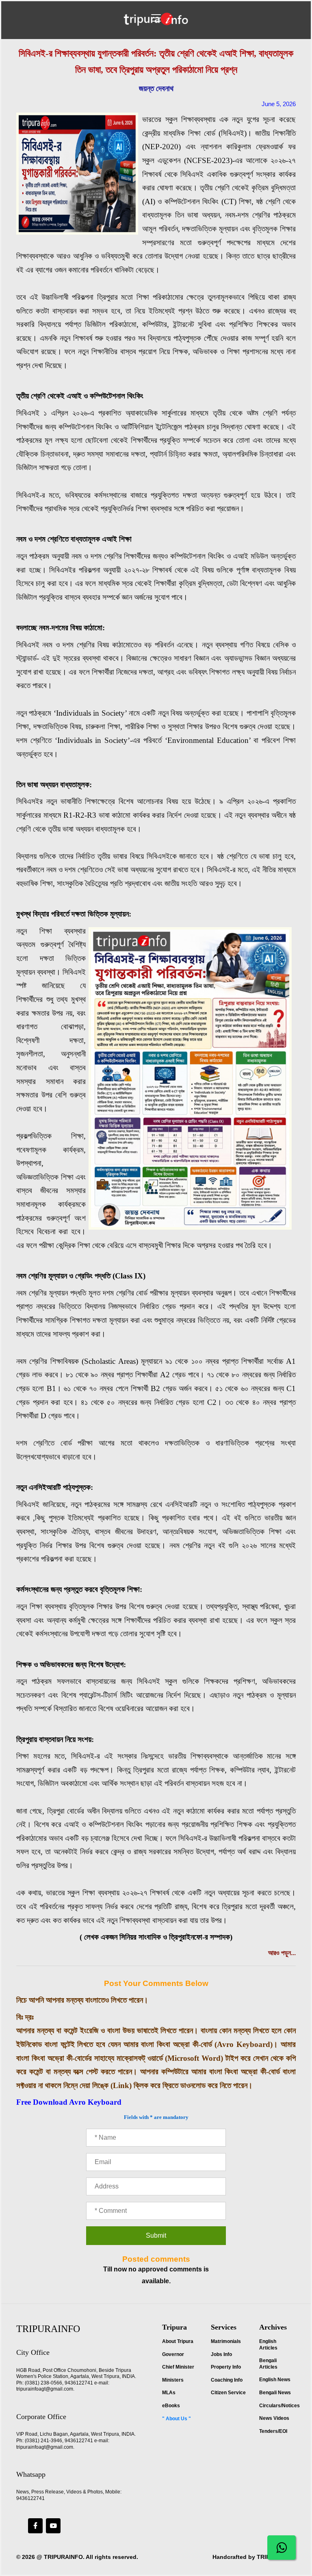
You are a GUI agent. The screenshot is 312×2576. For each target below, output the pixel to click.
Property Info (226, 2367)
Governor (173, 2354)
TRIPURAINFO (63, 2557)
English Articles (268, 2345)
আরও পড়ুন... (282, 1953)
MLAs (169, 2393)
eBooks (171, 2406)
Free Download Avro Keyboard (69, 2102)
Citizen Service (228, 2393)
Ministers (173, 2380)
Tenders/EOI (273, 2431)
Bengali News (275, 2393)
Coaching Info (227, 2380)
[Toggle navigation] (156, 18)
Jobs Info (221, 2354)
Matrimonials (226, 2341)
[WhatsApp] (282, 2548)
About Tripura (178, 2341)
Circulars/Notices (279, 2406)
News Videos (274, 2418)
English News (275, 2380)
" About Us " (177, 2419)
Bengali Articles (268, 2364)
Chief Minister (178, 2367)
